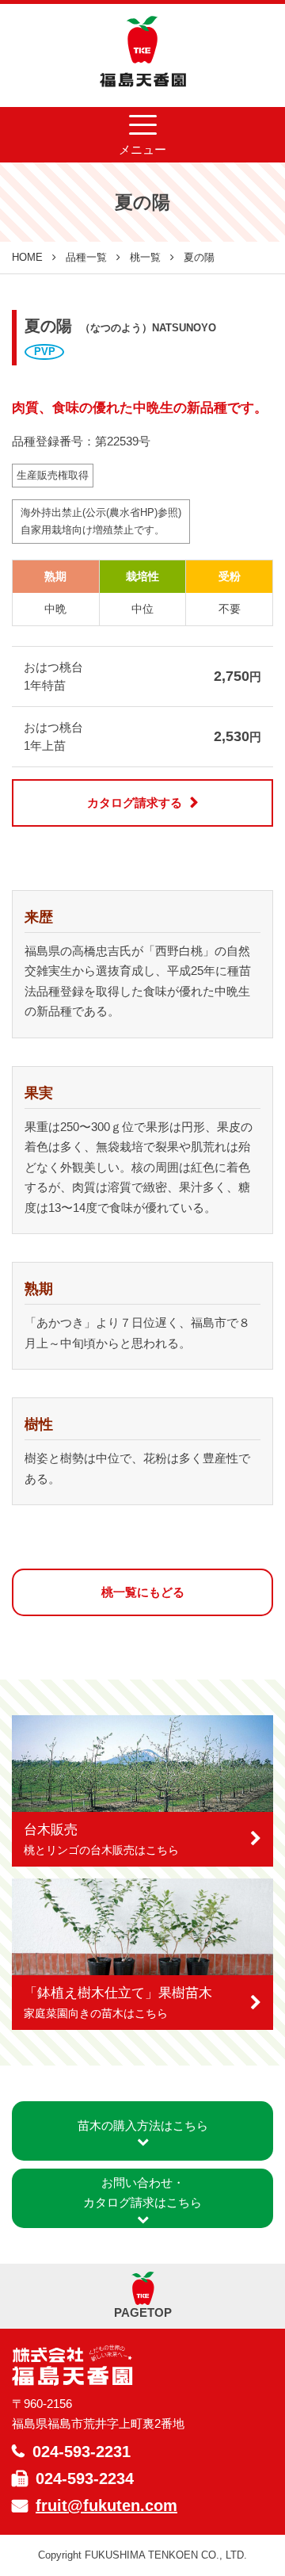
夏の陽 (199, 257)
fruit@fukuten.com (106, 2505)
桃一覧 (145, 257)
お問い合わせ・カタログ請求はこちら (142, 2193)
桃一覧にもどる (143, 1592)
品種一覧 (86, 257)
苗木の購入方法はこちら (143, 2125)
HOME (27, 257)
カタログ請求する (135, 803)
